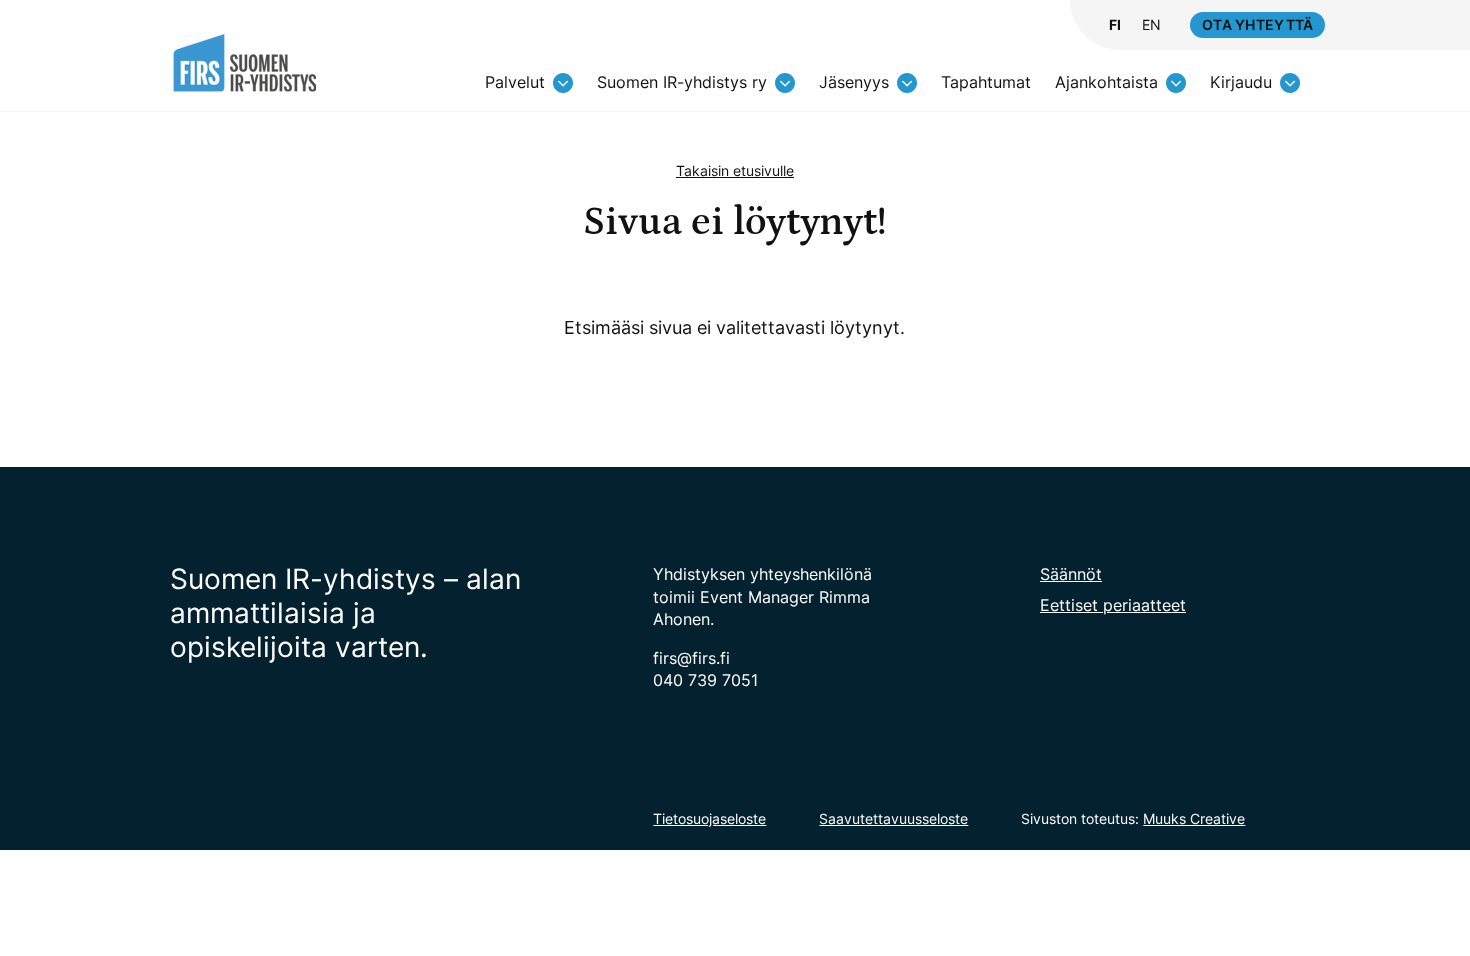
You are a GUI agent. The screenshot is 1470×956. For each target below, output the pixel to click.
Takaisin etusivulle (735, 170)
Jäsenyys (854, 82)
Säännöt (1071, 574)
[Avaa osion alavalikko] (563, 83)
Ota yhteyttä (1257, 24)
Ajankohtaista (1106, 82)
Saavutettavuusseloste (893, 818)
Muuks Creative (1194, 818)
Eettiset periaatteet (1113, 605)
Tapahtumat (986, 82)
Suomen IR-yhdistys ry (682, 82)
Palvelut (515, 82)
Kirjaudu (1241, 82)
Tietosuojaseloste (709, 818)
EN (1151, 25)
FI (1115, 25)
